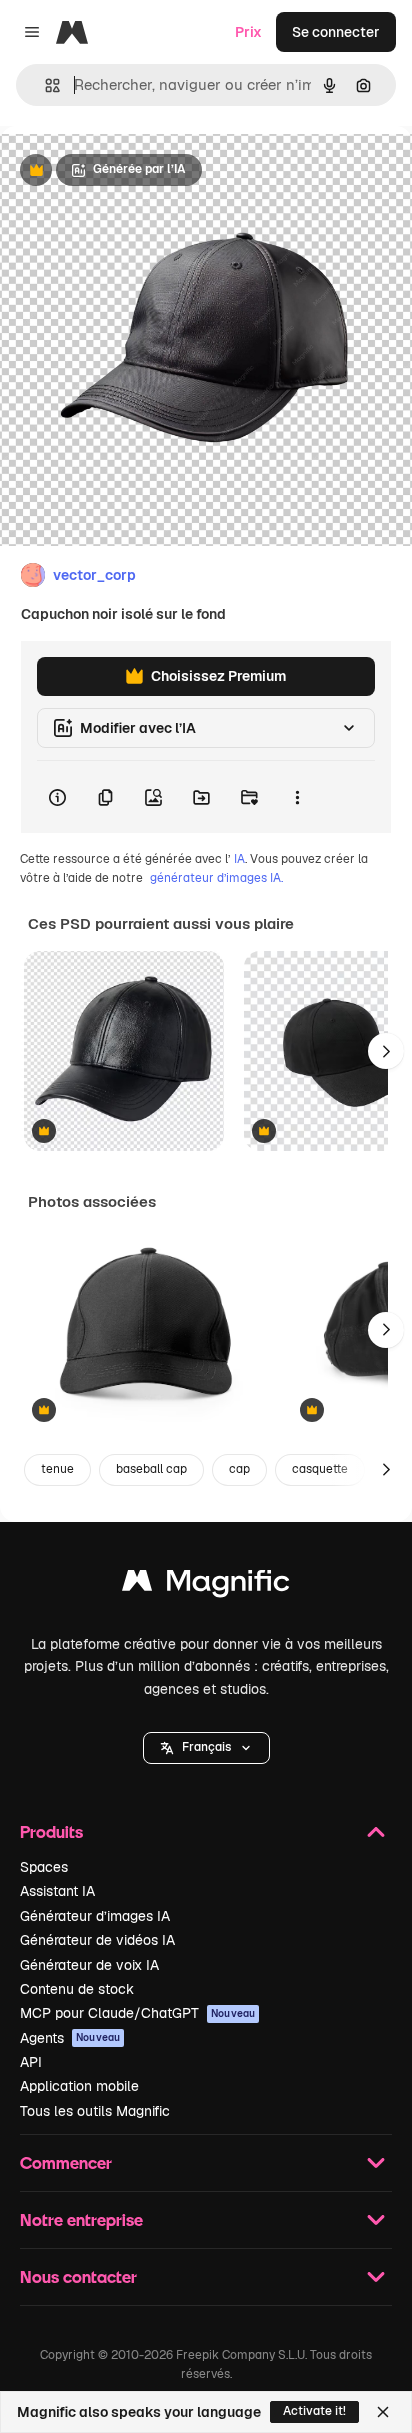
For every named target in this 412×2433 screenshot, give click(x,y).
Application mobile (79, 2086)
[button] (206, 1748)
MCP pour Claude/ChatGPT (137, 2013)
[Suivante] (386, 1051)
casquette (320, 1469)
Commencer (66, 2162)
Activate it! (314, 2411)
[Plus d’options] (297, 797)
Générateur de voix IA (89, 1965)
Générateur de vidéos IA (97, 1940)
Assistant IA (57, 1891)
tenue (57, 1469)
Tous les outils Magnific (95, 2111)
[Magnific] (206, 1585)
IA (239, 859)
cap (239, 1469)
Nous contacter (78, 2276)
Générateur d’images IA (95, 1916)
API (31, 2062)
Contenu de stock (77, 1989)
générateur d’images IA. (216, 878)
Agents (70, 2038)
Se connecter (336, 32)
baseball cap (151, 1469)
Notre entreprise (81, 2219)
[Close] (383, 2412)
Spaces (44, 1867)
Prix (248, 32)
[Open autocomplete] (44, 85)
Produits (51, 1831)
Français (206, 1747)
